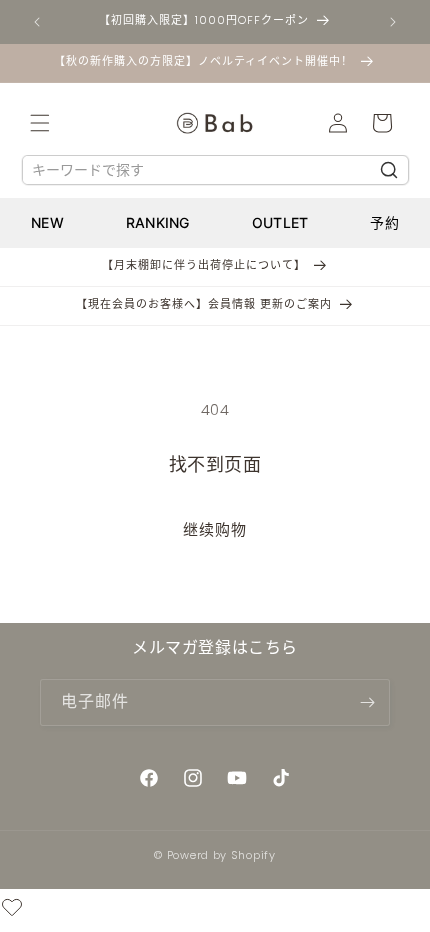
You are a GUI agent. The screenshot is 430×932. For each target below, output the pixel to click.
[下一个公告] (393, 22)
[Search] (389, 170)
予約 (384, 222)
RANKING (158, 222)
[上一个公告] (37, 22)
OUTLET (280, 222)
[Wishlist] (12, 910)
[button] (40, 123)
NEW (47, 222)
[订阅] (367, 702)
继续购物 (215, 529)
